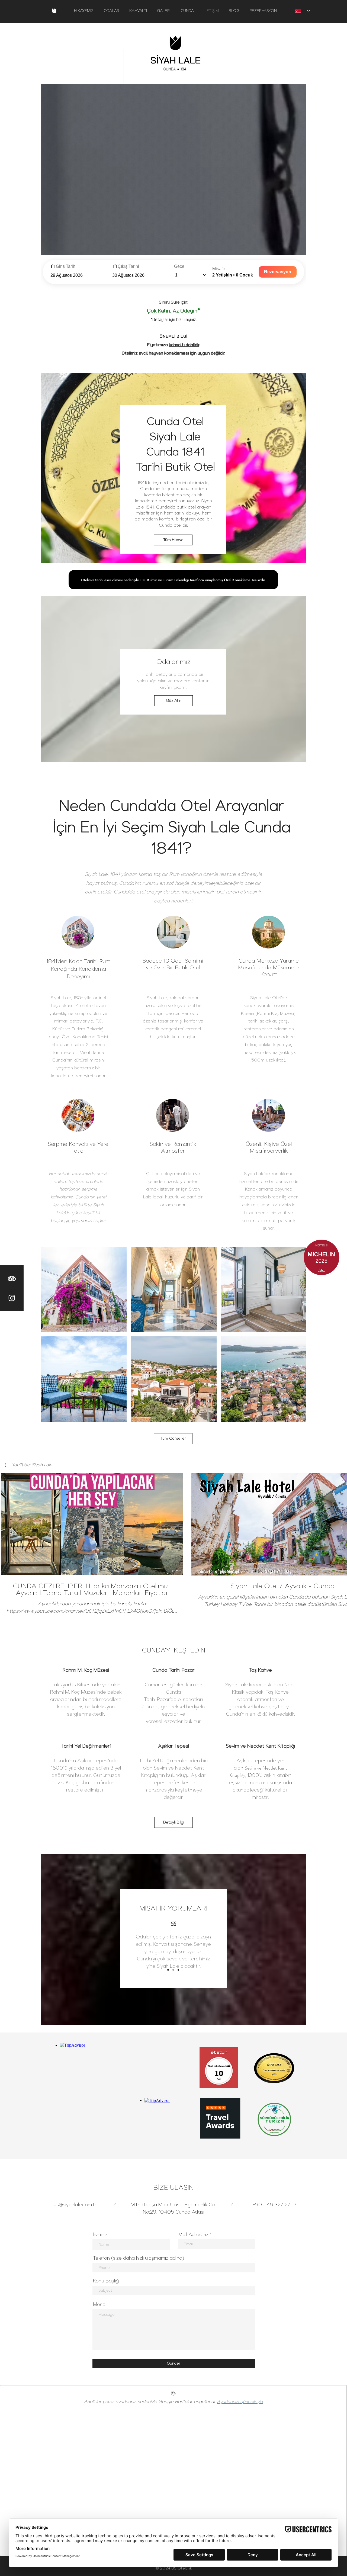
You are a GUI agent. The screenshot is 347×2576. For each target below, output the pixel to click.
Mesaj (100, 2304)
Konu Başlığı (106, 2281)
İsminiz (100, 2234)
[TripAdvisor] (12, 1279)
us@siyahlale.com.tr (75, 2205)
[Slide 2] (173, 1970)
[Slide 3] (178, 1970)
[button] (29, 1465)
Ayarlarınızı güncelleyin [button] (240, 2402)
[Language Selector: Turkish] (302, 11)
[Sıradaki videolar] (340, 1523)
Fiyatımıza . (173, 345)
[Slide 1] (168, 1970)
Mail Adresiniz (193, 2234)
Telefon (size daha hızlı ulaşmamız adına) (139, 2258)
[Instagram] (12, 1298)
